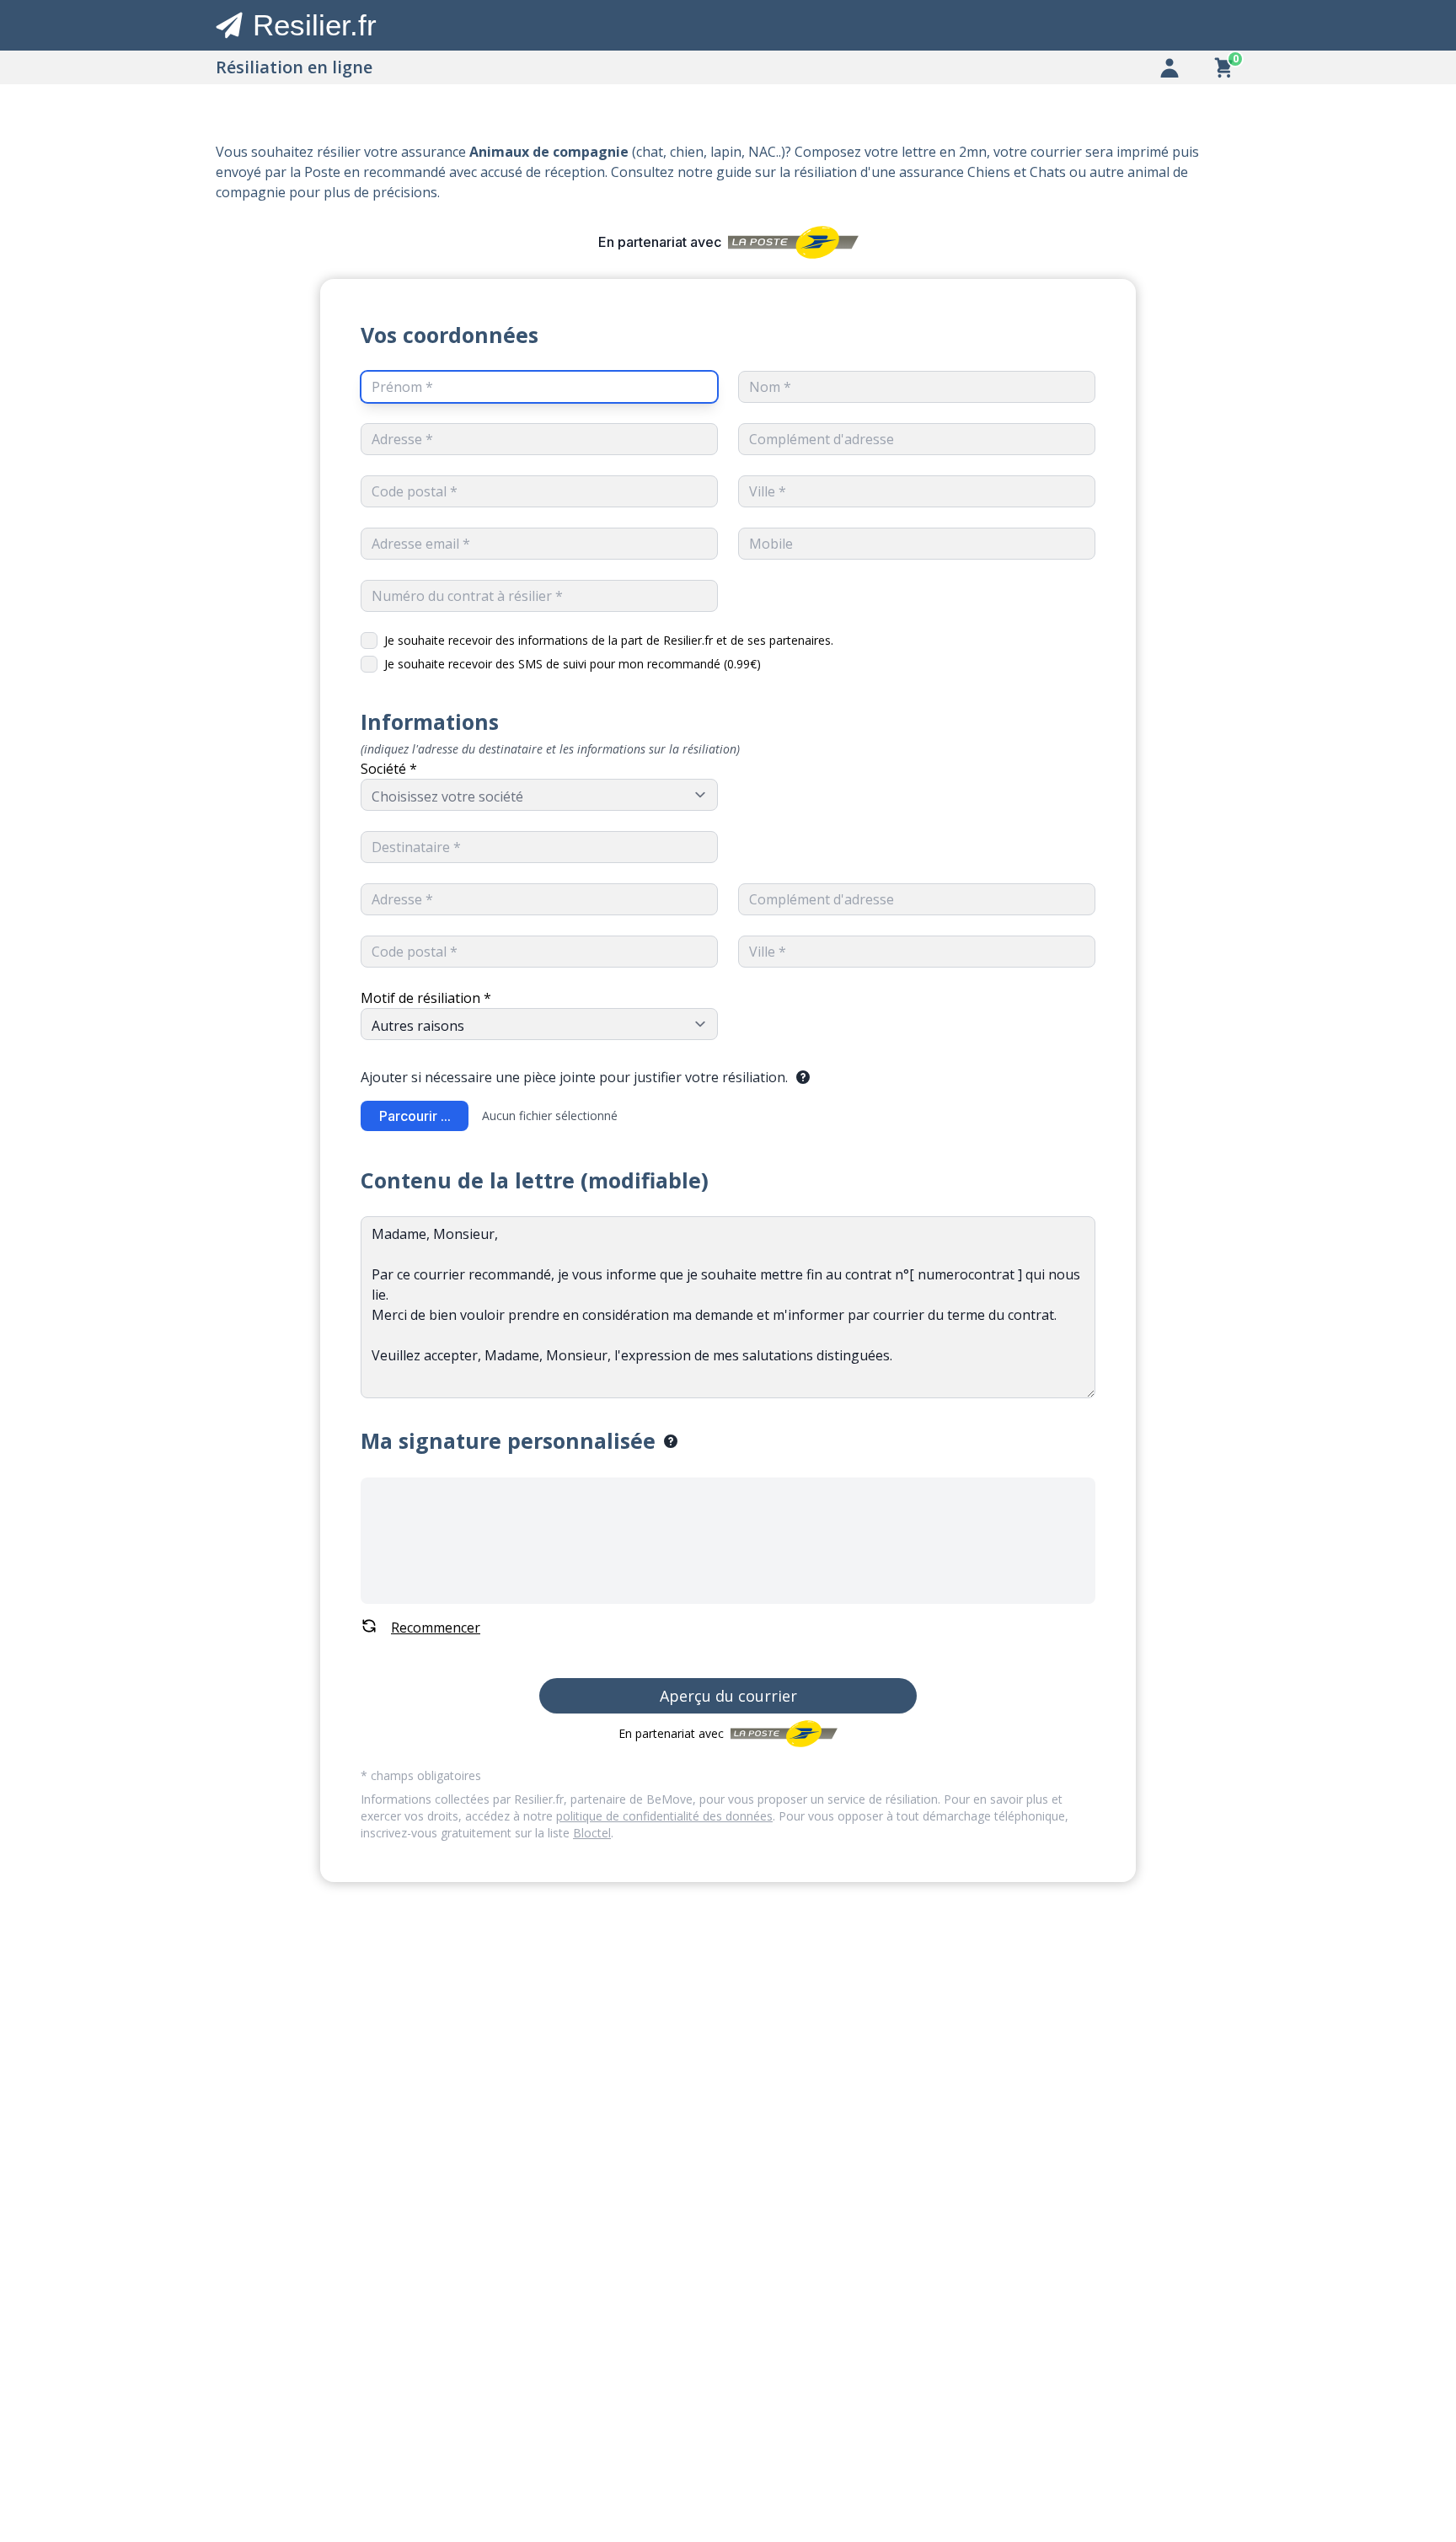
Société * (389, 769)
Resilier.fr (315, 25)
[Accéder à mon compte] (1170, 67)
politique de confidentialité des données (664, 1816)
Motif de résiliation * (426, 998)
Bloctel (592, 1833)
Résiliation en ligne (294, 67)
